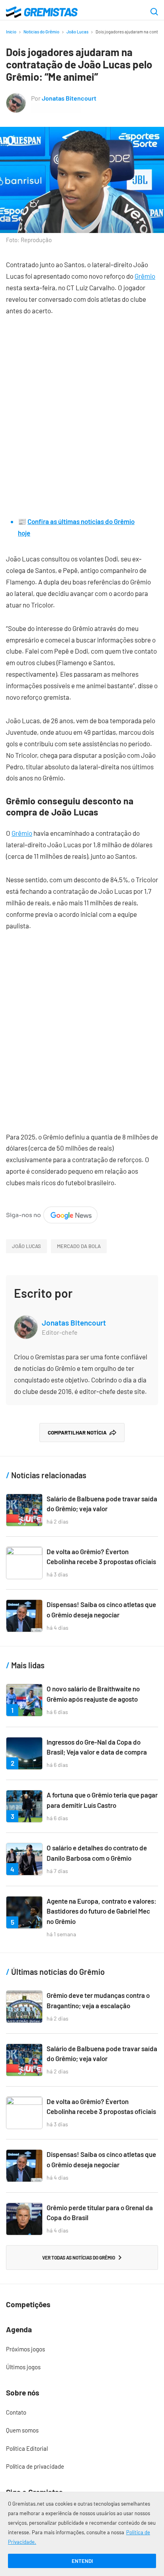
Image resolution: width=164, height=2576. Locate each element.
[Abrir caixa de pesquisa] (154, 12)
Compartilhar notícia (77, 1433)
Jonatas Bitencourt (69, 98)
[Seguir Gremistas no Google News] (52, 1212)
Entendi (82, 2561)
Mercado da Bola (79, 1246)
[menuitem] (82, 2349)
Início (11, 32)
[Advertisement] (82, 410)
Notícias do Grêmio (41, 32)
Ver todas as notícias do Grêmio (79, 2258)
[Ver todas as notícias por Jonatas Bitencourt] (16, 98)
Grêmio (145, 276)
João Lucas (77, 32)
